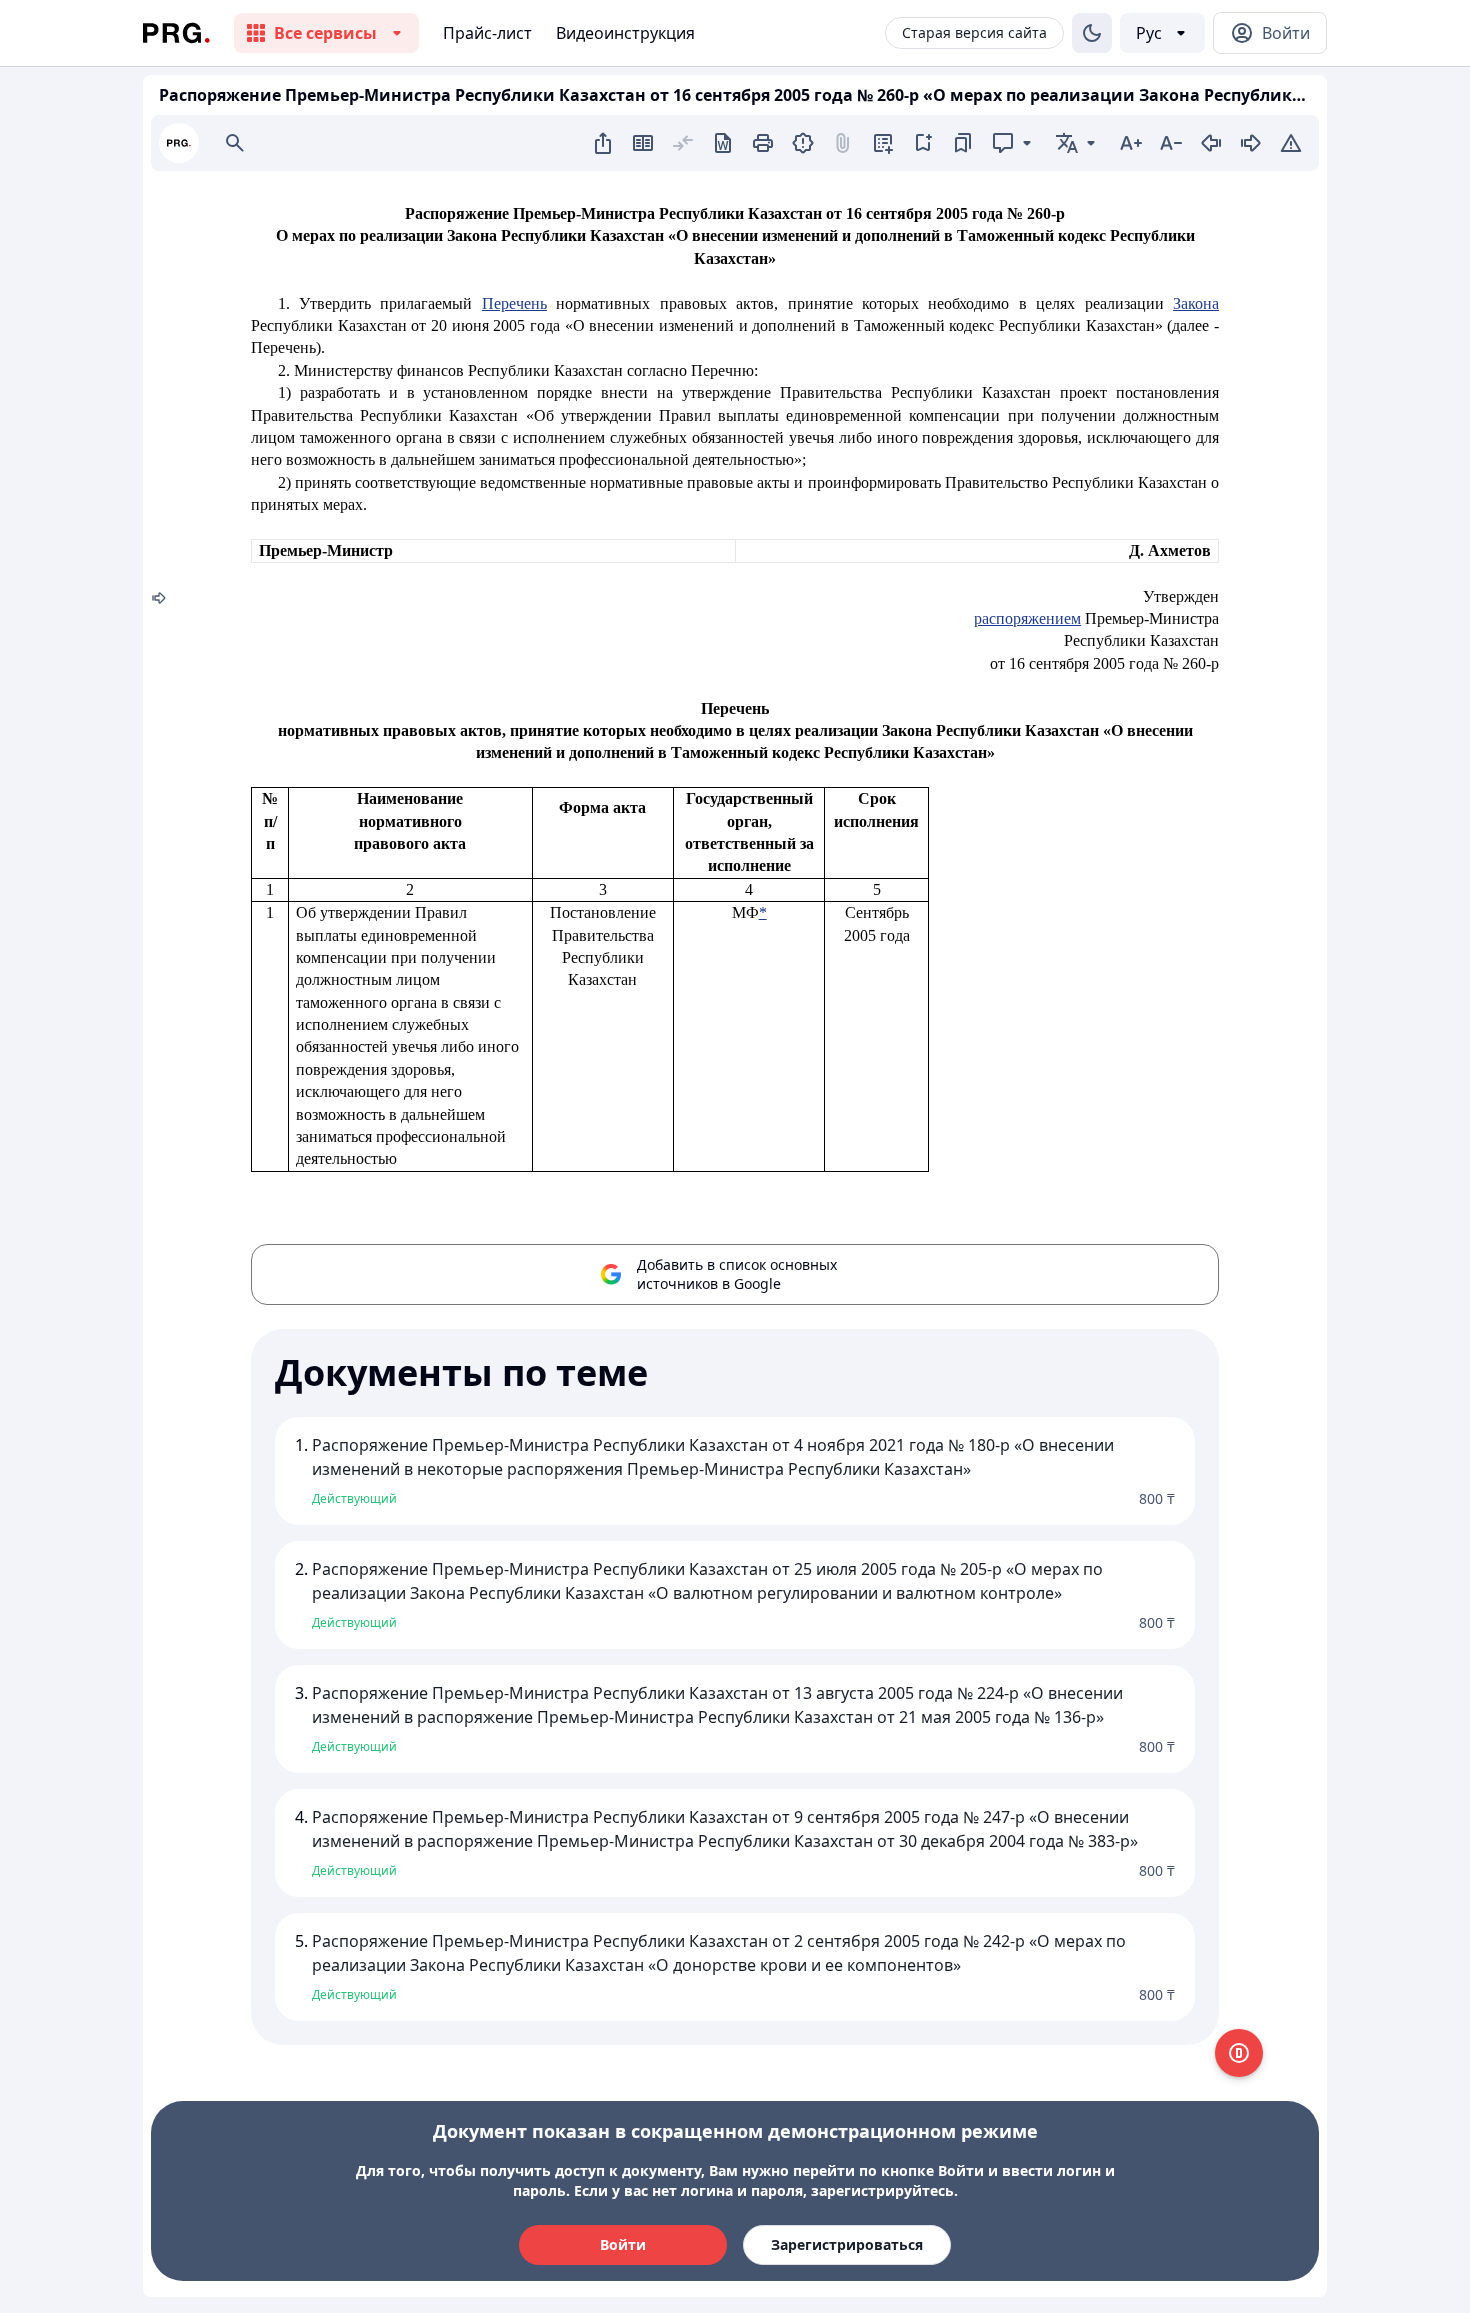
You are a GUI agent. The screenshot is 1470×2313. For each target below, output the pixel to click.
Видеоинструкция (625, 33)
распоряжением (1027, 618)
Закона (1196, 303)
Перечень (514, 303)
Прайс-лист (487, 33)
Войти (623, 2244)
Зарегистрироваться (847, 2244)
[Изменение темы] (1092, 33)
